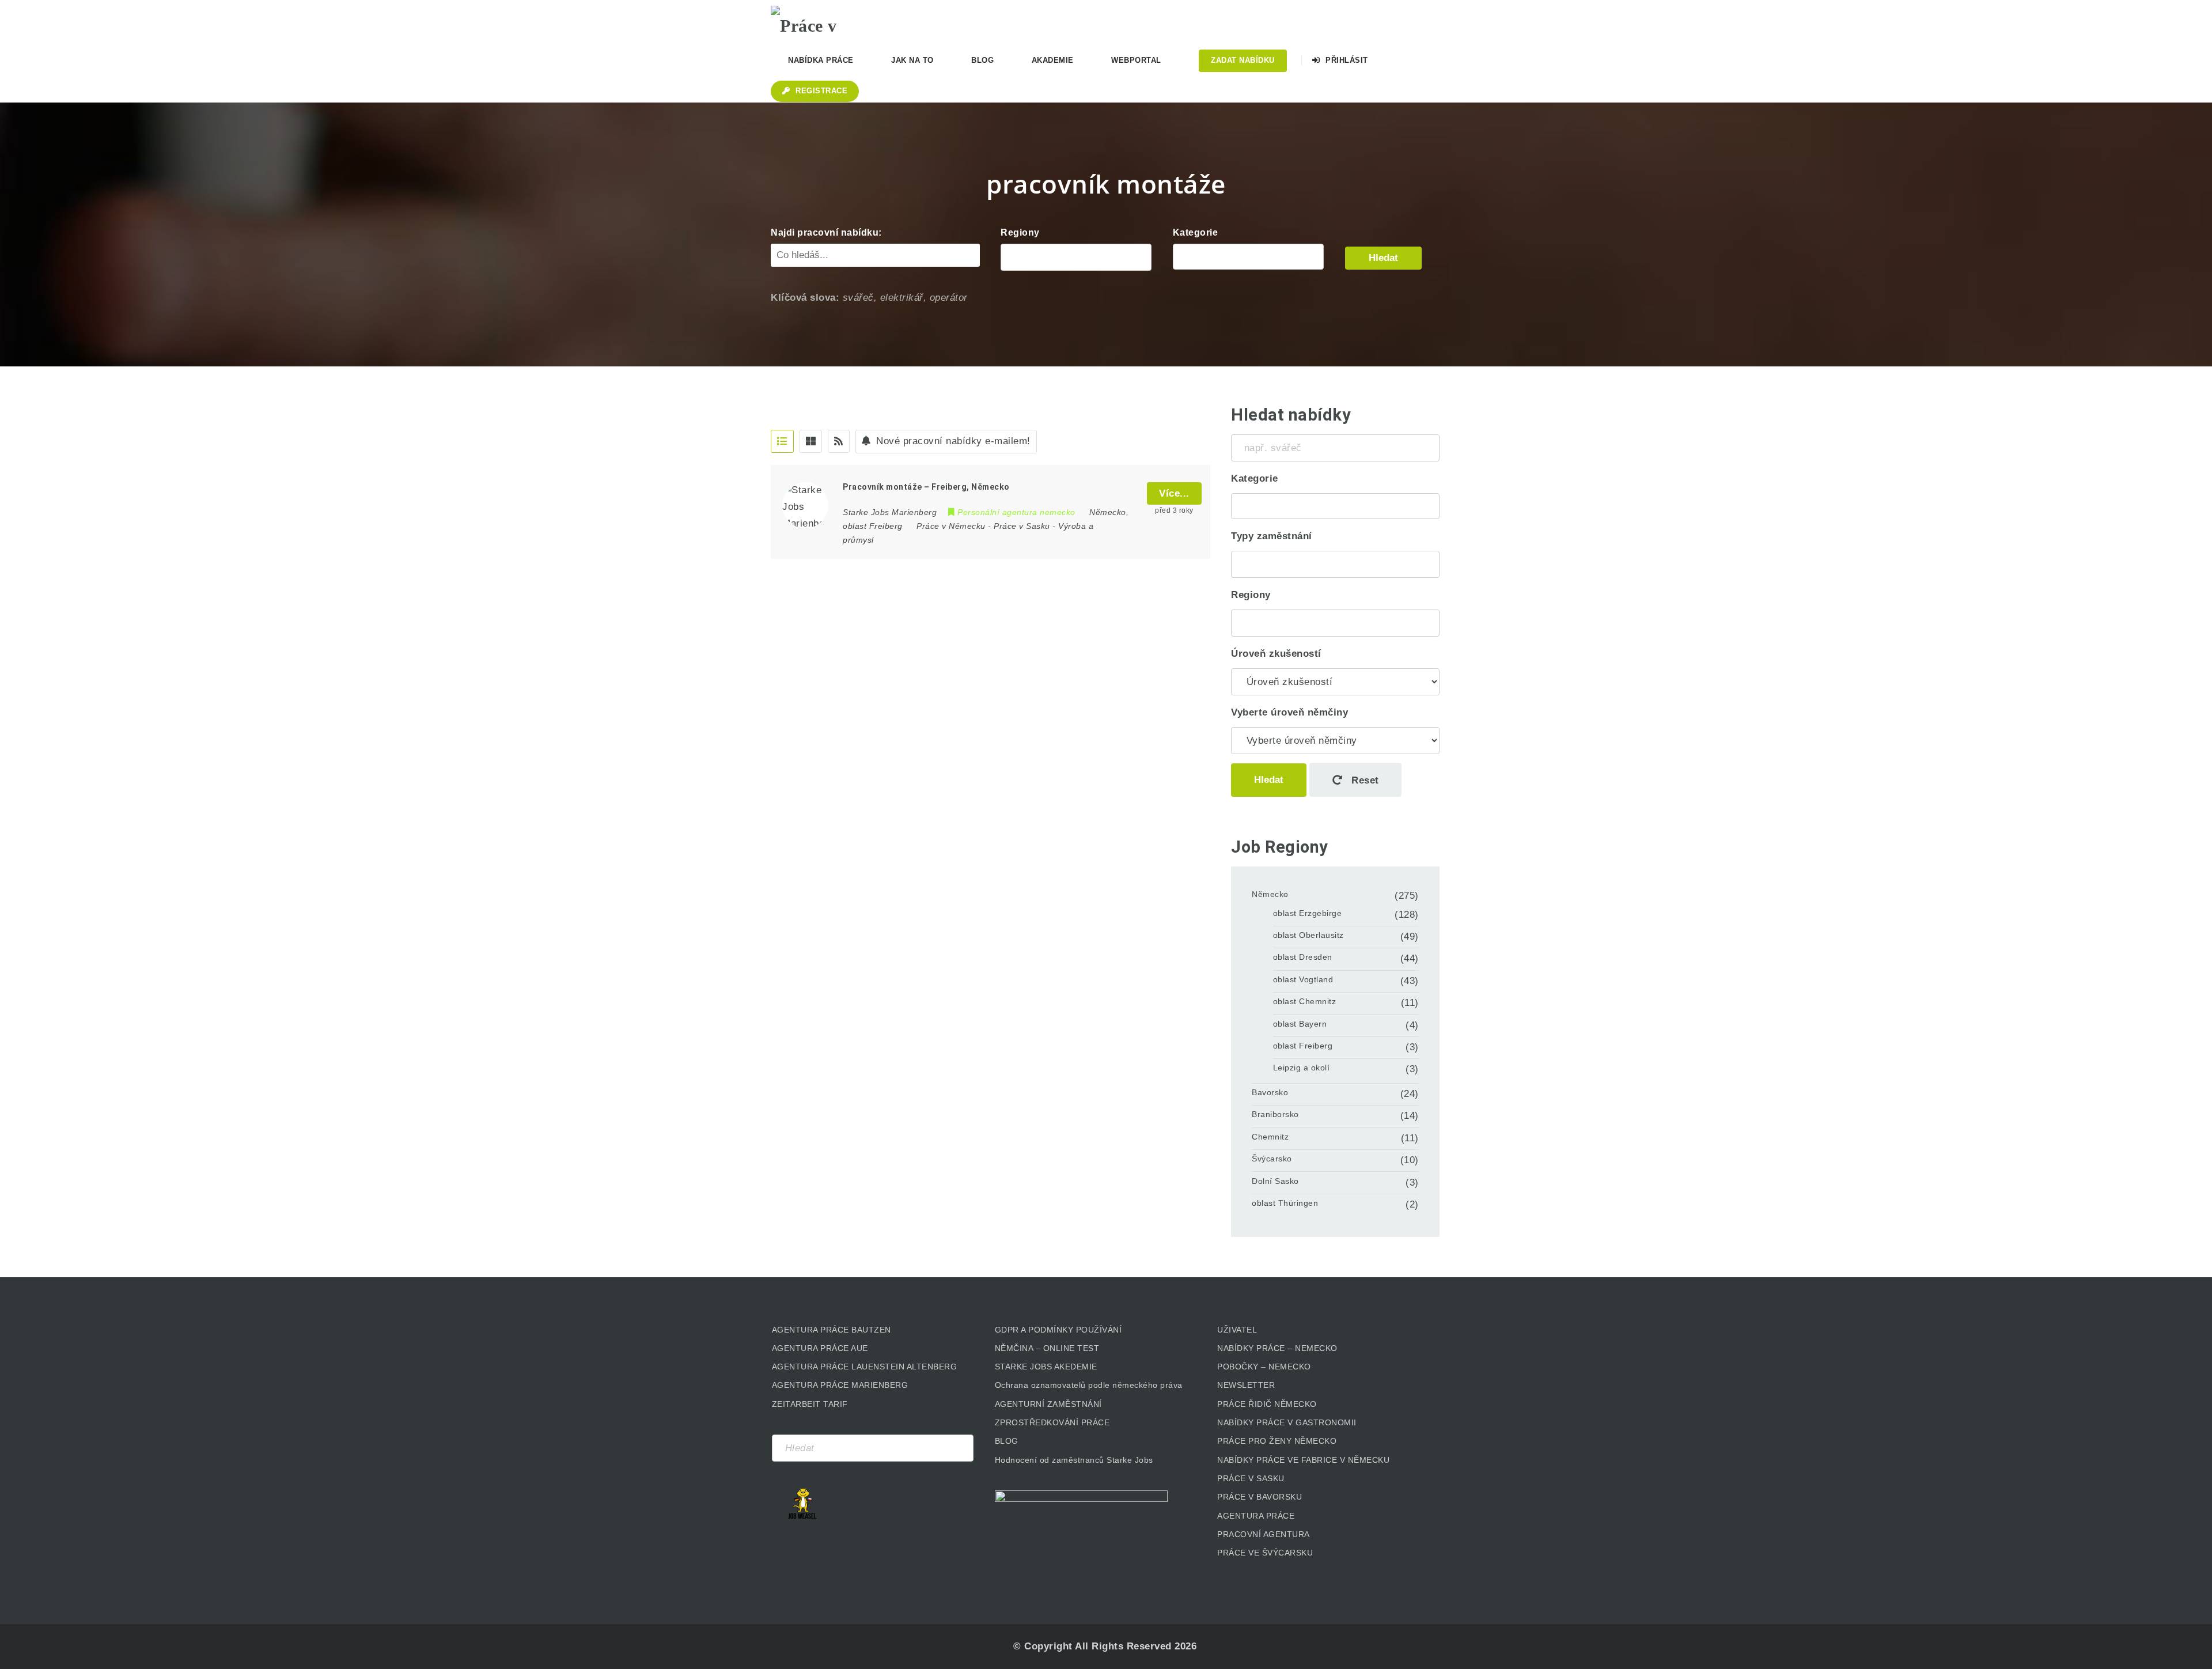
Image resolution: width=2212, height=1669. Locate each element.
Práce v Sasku (1022, 526)
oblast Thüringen (1285, 1203)
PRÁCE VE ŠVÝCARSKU (1265, 1553)
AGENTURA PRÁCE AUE (820, 1348)
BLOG (1007, 1441)
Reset (1364, 780)
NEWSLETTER (1246, 1385)
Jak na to (912, 60)
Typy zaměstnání (1272, 536)
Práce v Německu (951, 526)
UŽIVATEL (1237, 1330)
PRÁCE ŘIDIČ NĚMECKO (1267, 1404)
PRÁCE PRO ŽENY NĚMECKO (1277, 1441)
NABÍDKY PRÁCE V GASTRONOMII (1287, 1422)
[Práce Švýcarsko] (1249, 257)
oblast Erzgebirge (1308, 913)
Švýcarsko (1272, 1159)
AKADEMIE (1053, 60)
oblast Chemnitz (1305, 1001)
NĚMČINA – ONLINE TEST (1047, 1348)
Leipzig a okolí (1302, 1068)
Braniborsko (1275, 1114)
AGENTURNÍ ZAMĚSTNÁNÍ (1048, 1404)
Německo (1270, 894)
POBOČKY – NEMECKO (1264, 1367)
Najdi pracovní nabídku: (826, 232)
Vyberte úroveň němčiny (1289, 712)
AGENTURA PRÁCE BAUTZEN (832, 1330)
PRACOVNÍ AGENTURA (1264, 1534)
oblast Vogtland (1303, 979)
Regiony (1020, 232)
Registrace (821, 91)
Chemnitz (1270, 1137)
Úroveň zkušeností (1276, 654)
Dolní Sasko (1275, 1181)
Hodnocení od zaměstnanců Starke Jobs (1074, 1460)
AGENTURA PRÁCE (1256, 1516)
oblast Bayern (1300, 1024)
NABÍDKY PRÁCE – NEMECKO (1277, 1348)
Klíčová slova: (805, 298)
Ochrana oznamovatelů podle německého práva (1089, 1385)
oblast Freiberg (1303, 1046)
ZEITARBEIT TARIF (810, 1404)
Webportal (1136, 60)
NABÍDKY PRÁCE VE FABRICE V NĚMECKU (1303, 1460)
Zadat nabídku (1243, 60)
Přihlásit (1346, 60)
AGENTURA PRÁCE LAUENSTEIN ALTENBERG (865, 1367)
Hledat (1383, 258)
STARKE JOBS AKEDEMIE (1046, 1367)
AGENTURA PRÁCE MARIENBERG (840, 1385)
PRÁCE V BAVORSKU (1260, 1497)
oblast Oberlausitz (1308, 935)
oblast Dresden (1303, 957)
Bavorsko (1270, 1092)
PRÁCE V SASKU (1251, 1478)
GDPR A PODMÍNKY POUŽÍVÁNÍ (1058, 1330)
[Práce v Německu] (828, 20)
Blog (982, 60)
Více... (1174, 493)
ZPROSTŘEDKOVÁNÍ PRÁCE (1052, 1422)
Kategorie (1196, 232)
